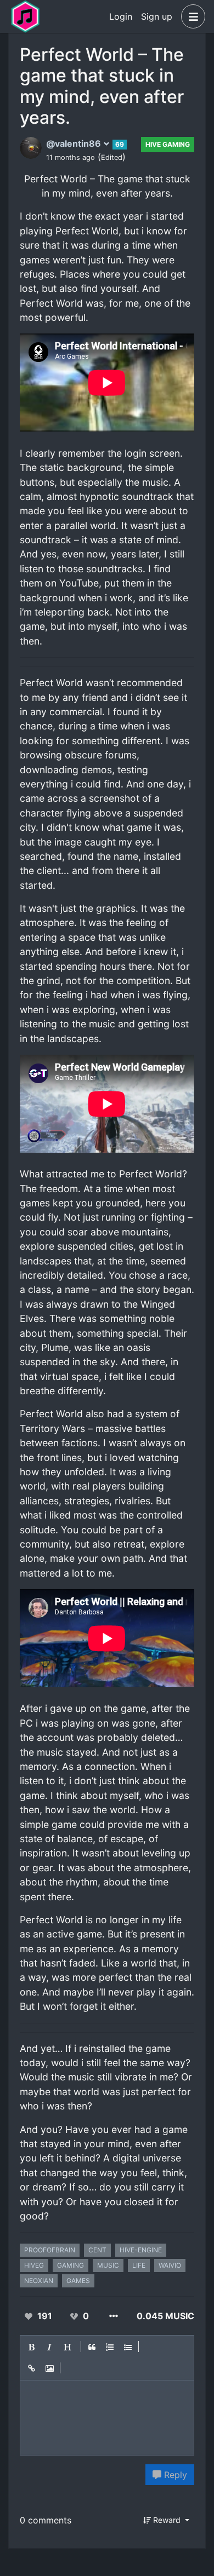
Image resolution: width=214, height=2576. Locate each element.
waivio (170, 2265)
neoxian (39, 2281)
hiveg (34, 2265)
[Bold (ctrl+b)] (32, 2347)
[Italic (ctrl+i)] (50, 2347)
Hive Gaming (168, 144)
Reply (174, 2475)
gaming (71, 2265)
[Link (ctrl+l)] (32, 2369)
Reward (167, 2520)
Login (121, 16)
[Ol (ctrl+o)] (110, 2347)
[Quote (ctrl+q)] (92, 2347)
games (78, 2281)
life (139, 2265)
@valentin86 (75, 143)
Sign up (157, 16)
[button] (191, 16)
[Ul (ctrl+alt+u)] (128, 2347)
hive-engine (141, 2250)
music (108, 2265)
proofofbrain (50, 2250)
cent (97, 2250)
